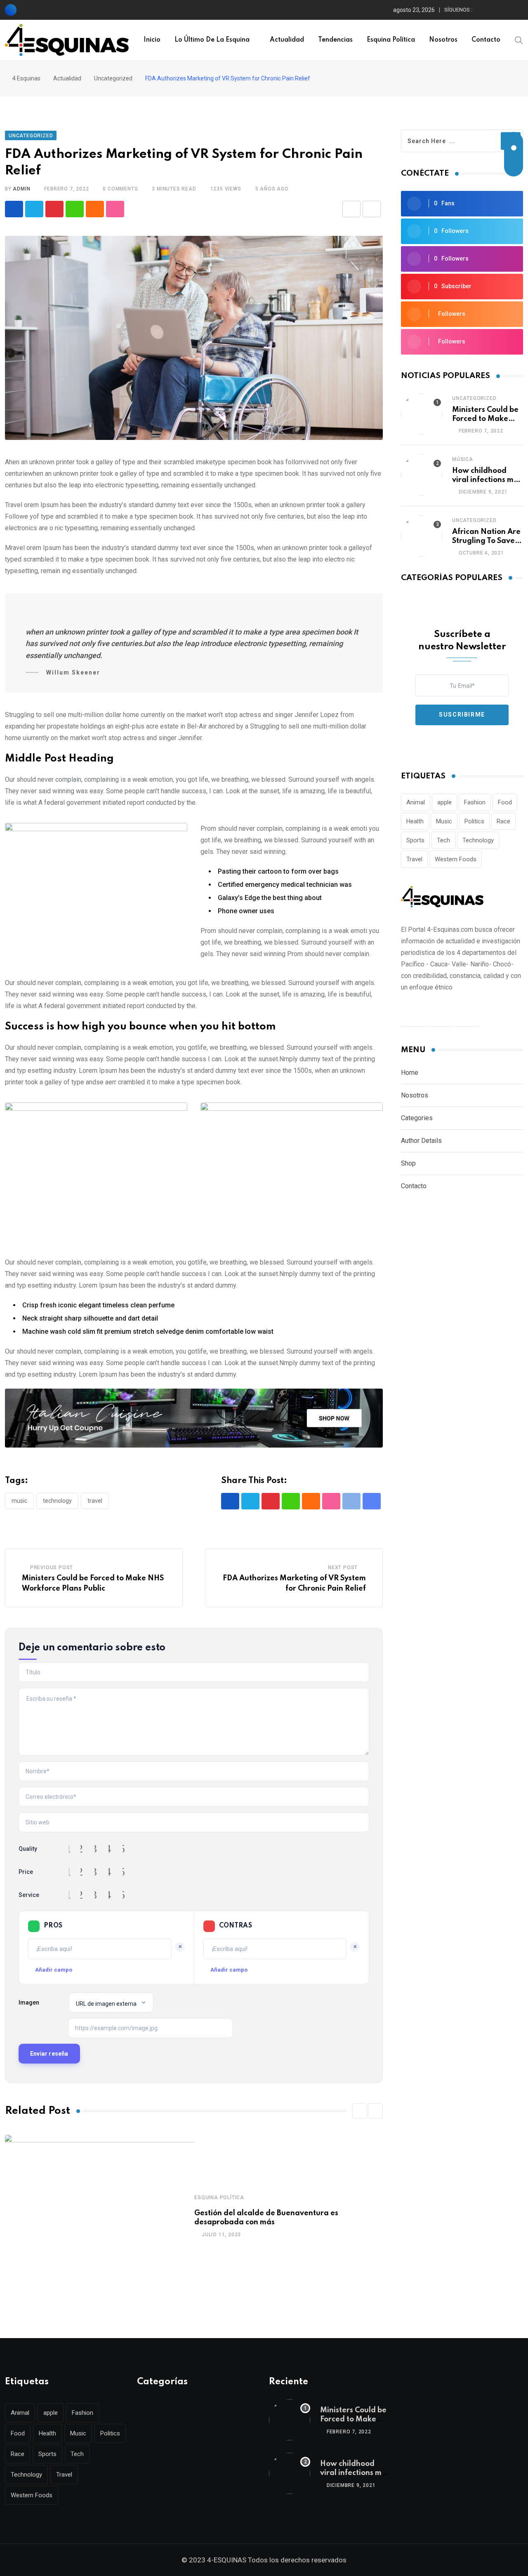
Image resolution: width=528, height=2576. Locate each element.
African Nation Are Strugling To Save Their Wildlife (486, 541)
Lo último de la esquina (212, 40)
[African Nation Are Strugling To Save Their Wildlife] (422, 536)
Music (19, 1501)
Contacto (486, 40)
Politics (474, 821)
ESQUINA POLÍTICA (219, 2198)
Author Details (421, 1141)
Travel (95, 1501)
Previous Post (52, 1568)
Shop (408, 1163)
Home (410, 1073)
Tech (443, 840)
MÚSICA (463, 459)
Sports (415, 840)
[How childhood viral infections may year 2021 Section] (422, 475)
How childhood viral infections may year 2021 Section (487, 480)
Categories (417, 1118)
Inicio (152, 40)
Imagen (29, 2003)
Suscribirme (462, 715)
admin (21, 189)
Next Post (343, 1568)
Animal (416, 802)
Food (505, 802)
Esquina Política (391, 40)
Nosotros (443, 40)
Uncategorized (474, 398)
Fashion (475, 802)
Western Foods (456, 859)
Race (503, 821)
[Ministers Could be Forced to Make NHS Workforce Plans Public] (422, 414)
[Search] (519, 40)
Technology (57, 1501)
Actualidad (287, 40)
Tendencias (335, 40)
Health (415, 821)
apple (444, 802)
